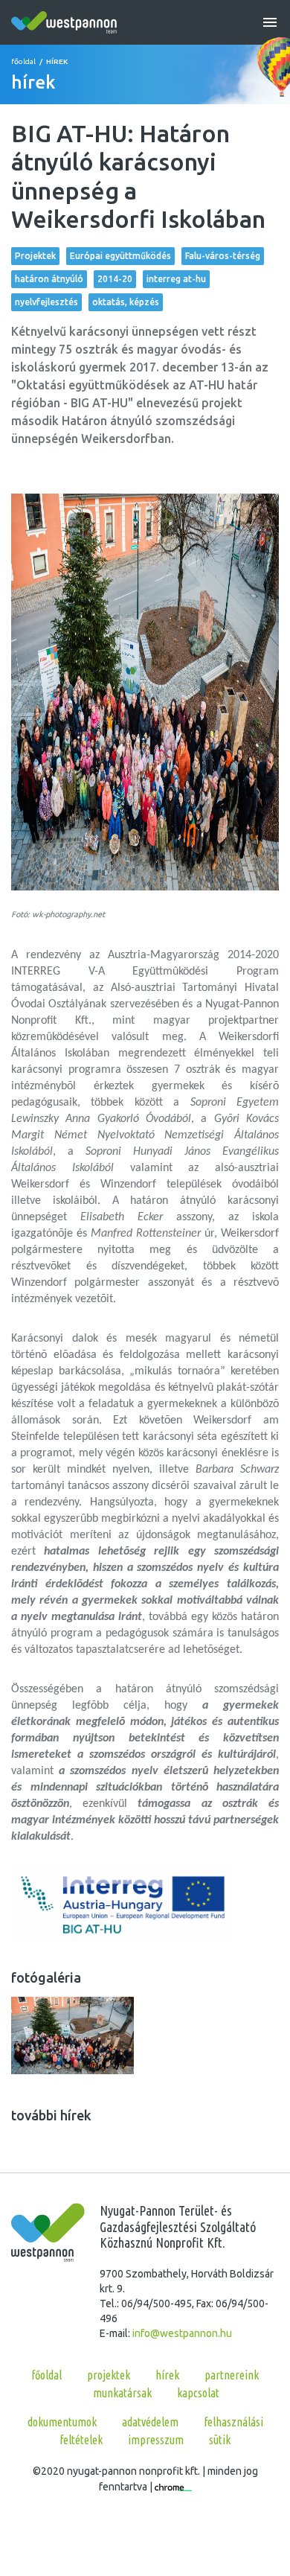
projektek (109, 2375)
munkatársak (122, 2393)
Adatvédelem (150, 2422)
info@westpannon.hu (182, 2333)
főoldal (23, 61)
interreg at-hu (176, 279)
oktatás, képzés (126, 302)
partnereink (232, 2375)
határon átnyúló (49, 279)
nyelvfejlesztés (46, 302)
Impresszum (156, 2440)
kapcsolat (198, 2393)
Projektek (35, 256)
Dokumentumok (62, 2422)
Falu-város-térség (223, 256)
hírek (167, 2375)
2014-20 (115, 279)
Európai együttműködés (120, 256)
